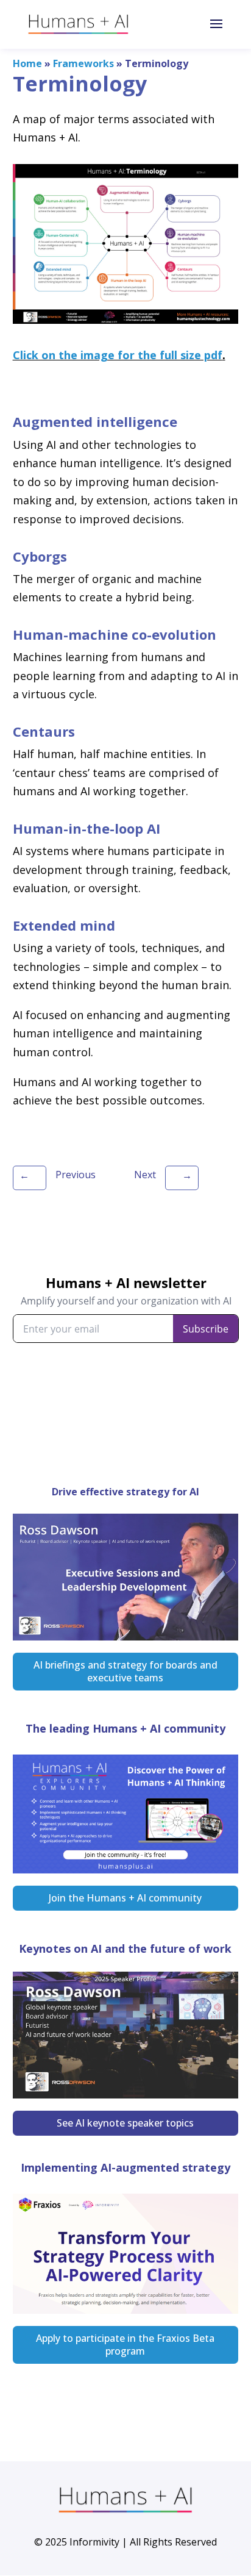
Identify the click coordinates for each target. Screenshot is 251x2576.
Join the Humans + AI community (125, 1898)
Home (27, 63)
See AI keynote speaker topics (125, 2123)
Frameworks (83, 63)
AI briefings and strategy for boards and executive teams (125, 1671)
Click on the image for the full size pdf (118, 355)
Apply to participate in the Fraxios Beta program (125, 2345)
